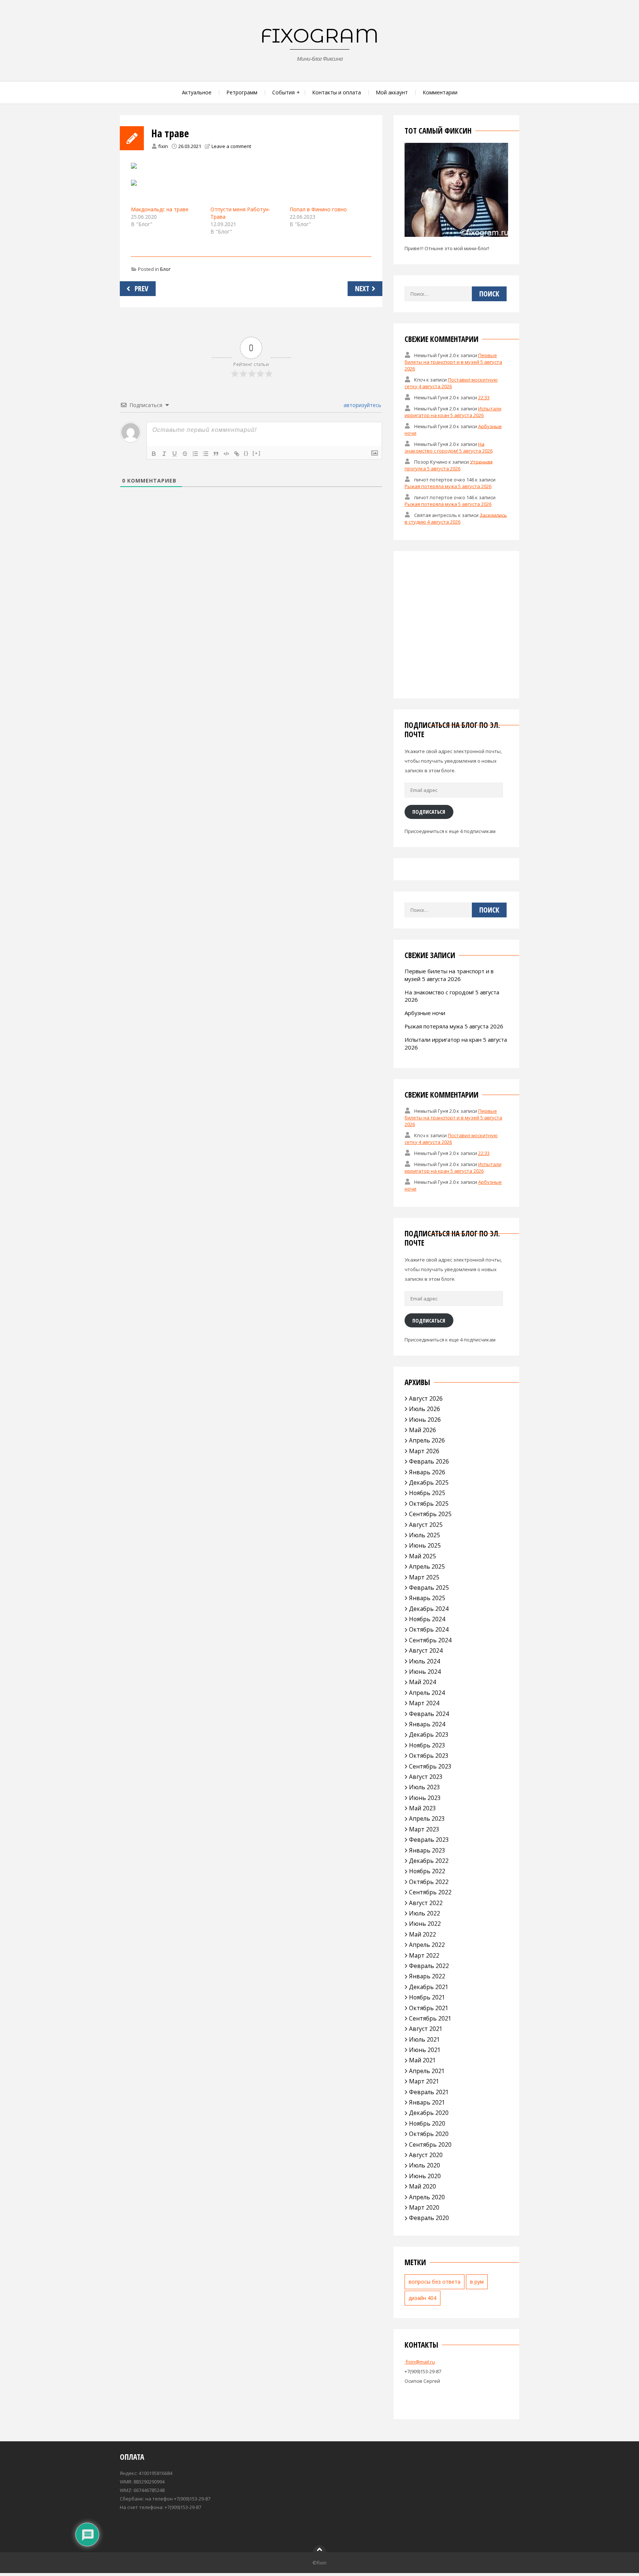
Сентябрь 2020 (430, 2145)
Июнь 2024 (425, 1672)
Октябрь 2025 (429, 1504)
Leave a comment (231, 146)
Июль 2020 (425, 2165)
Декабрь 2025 (429, 1482)
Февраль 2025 (429, 1588)
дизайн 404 (422, 2298)
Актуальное (197, 92)
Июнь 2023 (425, 1798)
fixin (163, 146)
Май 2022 (422, 1934)
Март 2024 (424, 1703)
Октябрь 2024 (429, 1629)
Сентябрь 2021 (430, 2018)
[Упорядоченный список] (195, 454)
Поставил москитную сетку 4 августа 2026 (451, 383)
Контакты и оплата (337, 92)
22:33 (484, 397)
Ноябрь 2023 (427, 1745)
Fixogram (319, 36)
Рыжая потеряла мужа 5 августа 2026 (448, 486)
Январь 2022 (427, 1976)
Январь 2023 (427, 1850)
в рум (477, 2282)
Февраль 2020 (429, 2218)
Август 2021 (426, 2029)
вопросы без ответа (435, 2282)
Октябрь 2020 (429, 2134)
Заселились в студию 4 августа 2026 (456, 518)
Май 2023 (422, 1808)
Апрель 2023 (427, 1818)
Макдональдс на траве (160, 209)
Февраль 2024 (429, 1714)
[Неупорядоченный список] (206, 454)
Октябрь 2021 (429, 2008)
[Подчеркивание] (175, 454)
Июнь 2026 (425, 1420)
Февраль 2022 (429, 1966)
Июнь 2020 (425, 2176)
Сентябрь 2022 (430, 1892)
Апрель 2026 (427, 1440)
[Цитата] (216, 454)
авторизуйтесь (362, 405)
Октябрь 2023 (429, 1756)
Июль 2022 (425, 1913)
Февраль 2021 (429, 2092)
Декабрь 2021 (429, 1987)
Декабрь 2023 (429, 1734)
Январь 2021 (427, 2102)
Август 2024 (426, 1650)
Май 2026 (422, 1430)
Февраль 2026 (429, 1461)
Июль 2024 (425, 1661)
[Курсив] (164, 454)
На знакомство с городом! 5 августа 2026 (449, 447)
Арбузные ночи (425, 1013)
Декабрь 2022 (429, 1861)
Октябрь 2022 (429, 1882)
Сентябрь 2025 (430, 1514)
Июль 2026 (425, 1409)
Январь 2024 (427, 1724)
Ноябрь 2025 (427, 1493)
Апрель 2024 (427, 1693)
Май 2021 (422, 2060)
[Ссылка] (237, 454)
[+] (257, 453)
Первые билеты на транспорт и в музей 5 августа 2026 (453, 362)
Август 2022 (426, 1903)
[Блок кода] (226, 454)
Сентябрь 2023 (430, 1766)
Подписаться (429, 812)
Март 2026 (424, 1451)
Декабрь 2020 (429, 2113)
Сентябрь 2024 (430, 1640)
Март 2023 (424, 1829)
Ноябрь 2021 (427, 1997)
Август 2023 (426, 1777)
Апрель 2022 (427, 1945)
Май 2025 (422, 1556)
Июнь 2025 (425, 1545)
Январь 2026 (427, 1472)
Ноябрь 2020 (427, 2123)
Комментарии (440, 92)
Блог (165, 269)
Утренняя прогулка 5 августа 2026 (449, 465)
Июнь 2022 (425, 1924)
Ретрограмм (242, 92)
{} (246, 453)
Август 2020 (426, 2155)
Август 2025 (426, 1525)
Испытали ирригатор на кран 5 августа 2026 (453, 412)
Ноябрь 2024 (427, 1619)
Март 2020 (424, 2207)
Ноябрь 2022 (427, 1871)
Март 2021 (424, 2081)
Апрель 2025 (427, 1566)
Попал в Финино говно (318, 209)
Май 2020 (422, 2186)
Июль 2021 (425, 2039)
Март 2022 (424, 1955)
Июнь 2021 (425, 2050)
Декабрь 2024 (429, 1609)
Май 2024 (422, 1682)
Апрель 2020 (427, 2197)
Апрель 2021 (427, 2071)
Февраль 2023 (429, 1840)
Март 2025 (424, 1577)
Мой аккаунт (392, 92)
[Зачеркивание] (185, 454)
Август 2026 (426, 1398)
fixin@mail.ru (420, 2362)
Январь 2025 (427, 1598)
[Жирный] (154, 454)
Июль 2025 (425, 1535)
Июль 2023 (425, 1787)
